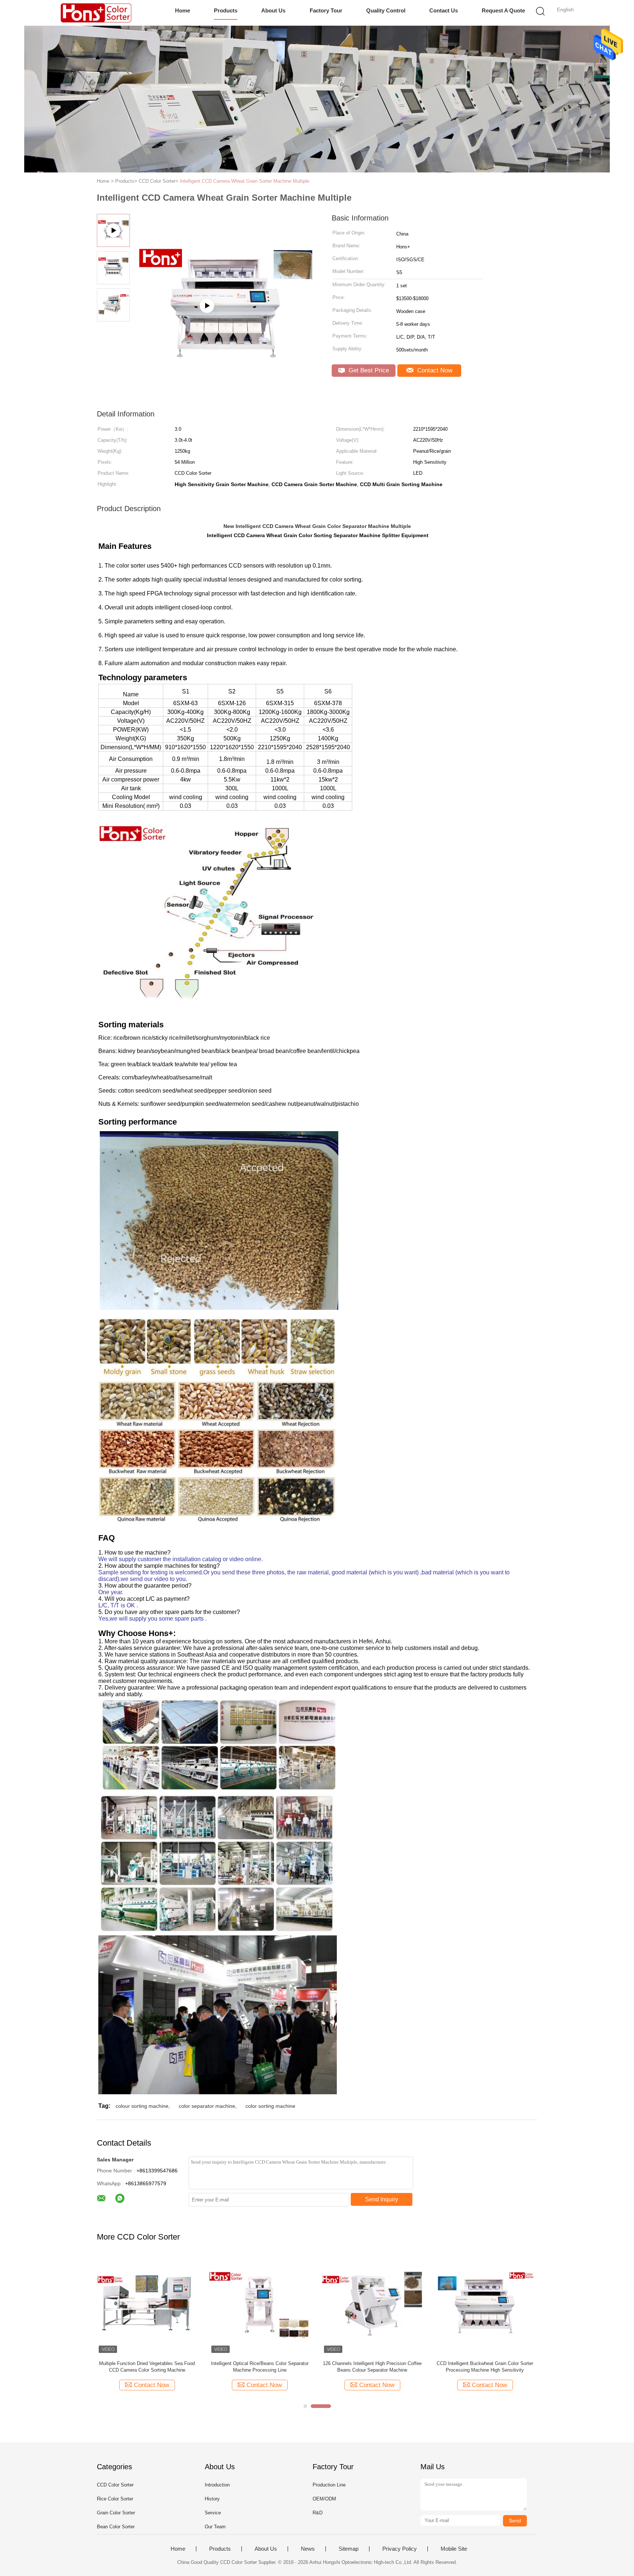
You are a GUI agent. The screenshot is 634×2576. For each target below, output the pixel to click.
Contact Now (434, 370)
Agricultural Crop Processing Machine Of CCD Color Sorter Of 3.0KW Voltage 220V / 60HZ (147, 2367)
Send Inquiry (382, 2199)
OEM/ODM (324, 2499)
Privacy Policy (400, 2549)
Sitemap (349, 2549)
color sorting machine (270, 2106)
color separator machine (207, 2106)
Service (213, 2513)
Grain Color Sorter (116, 2513)
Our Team (215, 2527)
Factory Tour (326, 10)
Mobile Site (454, 2549)
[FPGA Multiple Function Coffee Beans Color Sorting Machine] (260, 2305)
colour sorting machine (142, 2106)
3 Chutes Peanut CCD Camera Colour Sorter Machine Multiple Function (485, 2367)
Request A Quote (503, 10)
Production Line (329, 2485)
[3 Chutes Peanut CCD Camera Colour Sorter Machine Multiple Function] (485, 2305)
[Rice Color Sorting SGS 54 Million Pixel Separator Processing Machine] (372, 2305)
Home (183, 10)
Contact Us (444, 10)
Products (226, 10)
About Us (273, 10)
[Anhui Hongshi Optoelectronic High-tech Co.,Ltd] (96, 13)
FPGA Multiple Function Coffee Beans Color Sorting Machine (260, 2367)
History (212, 2499)
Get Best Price (368, 370)
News (308, 2549)
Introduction (217, 2485)
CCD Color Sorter (115, 2485)
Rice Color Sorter (115, 2499)
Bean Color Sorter (116, 2527)
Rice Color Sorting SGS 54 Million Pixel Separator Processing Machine (372, 2367)
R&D (318, 2513)
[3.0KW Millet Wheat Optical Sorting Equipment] (226, 334)
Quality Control (386, 10)
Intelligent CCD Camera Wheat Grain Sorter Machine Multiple (245, 181)
